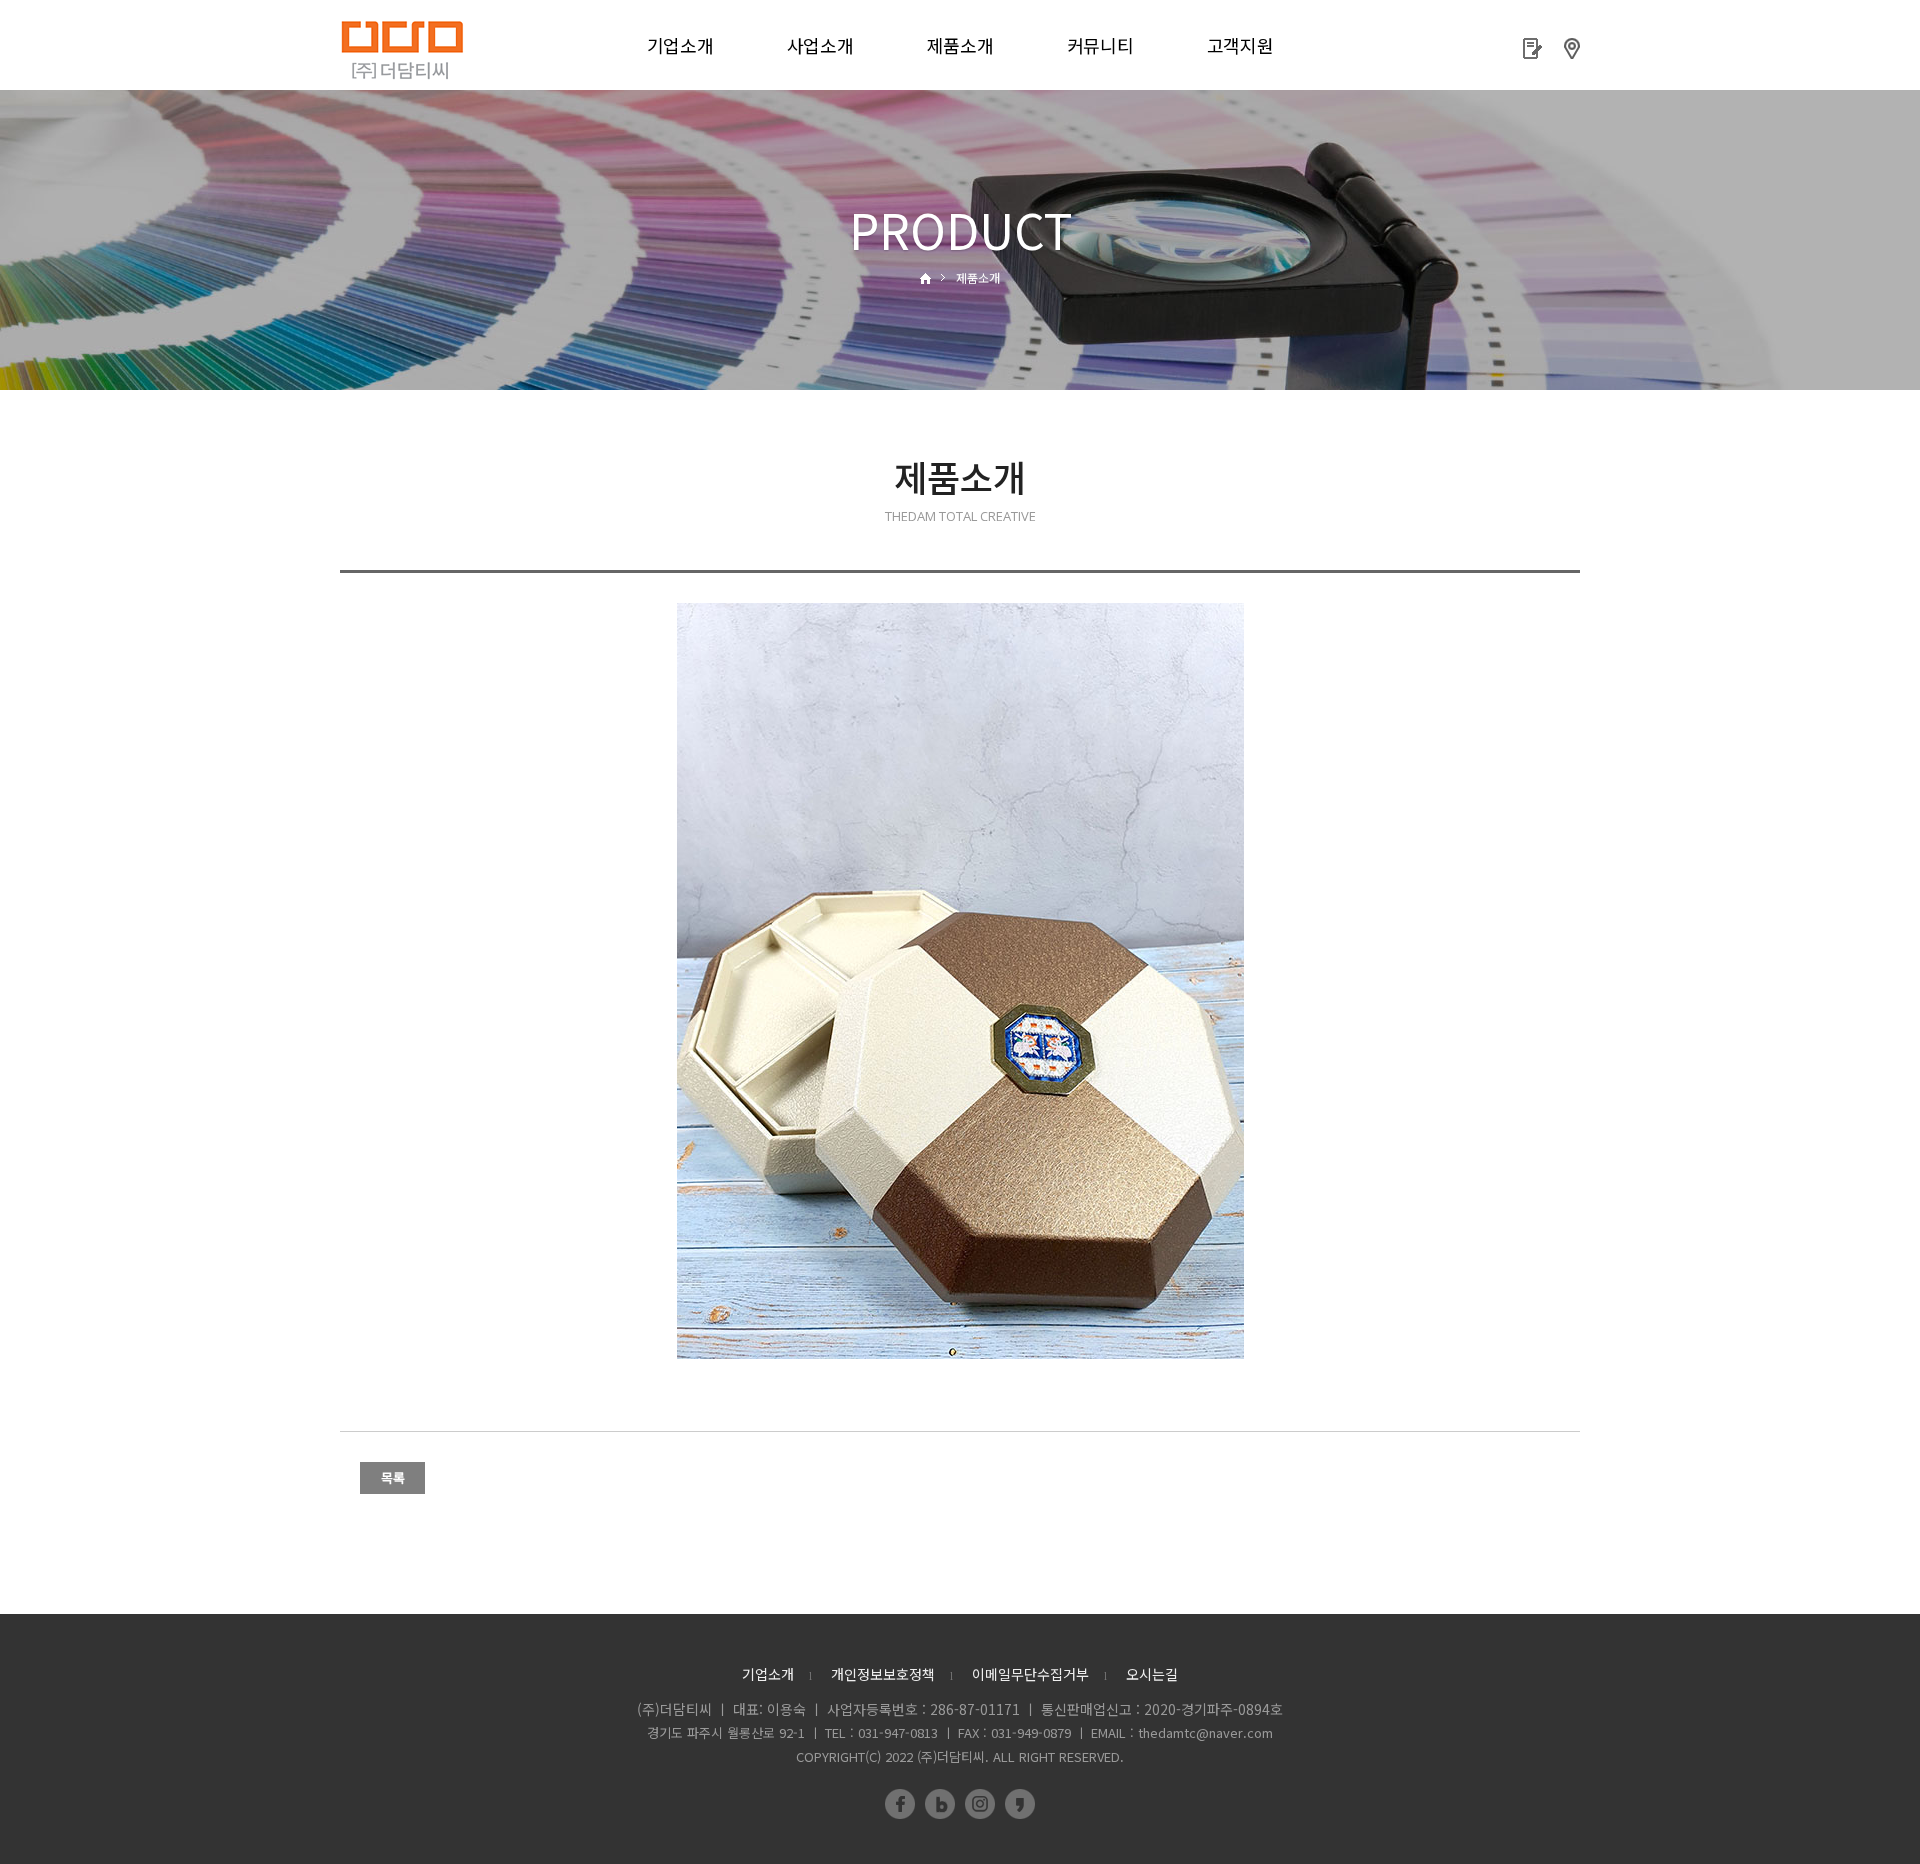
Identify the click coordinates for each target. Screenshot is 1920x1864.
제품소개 (960, 45)
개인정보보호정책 (883, 1674)
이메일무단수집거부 (1030, 1674)
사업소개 (820, 45)
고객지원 (1240, 45)
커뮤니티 (1100, 45)
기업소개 (680, 45)
